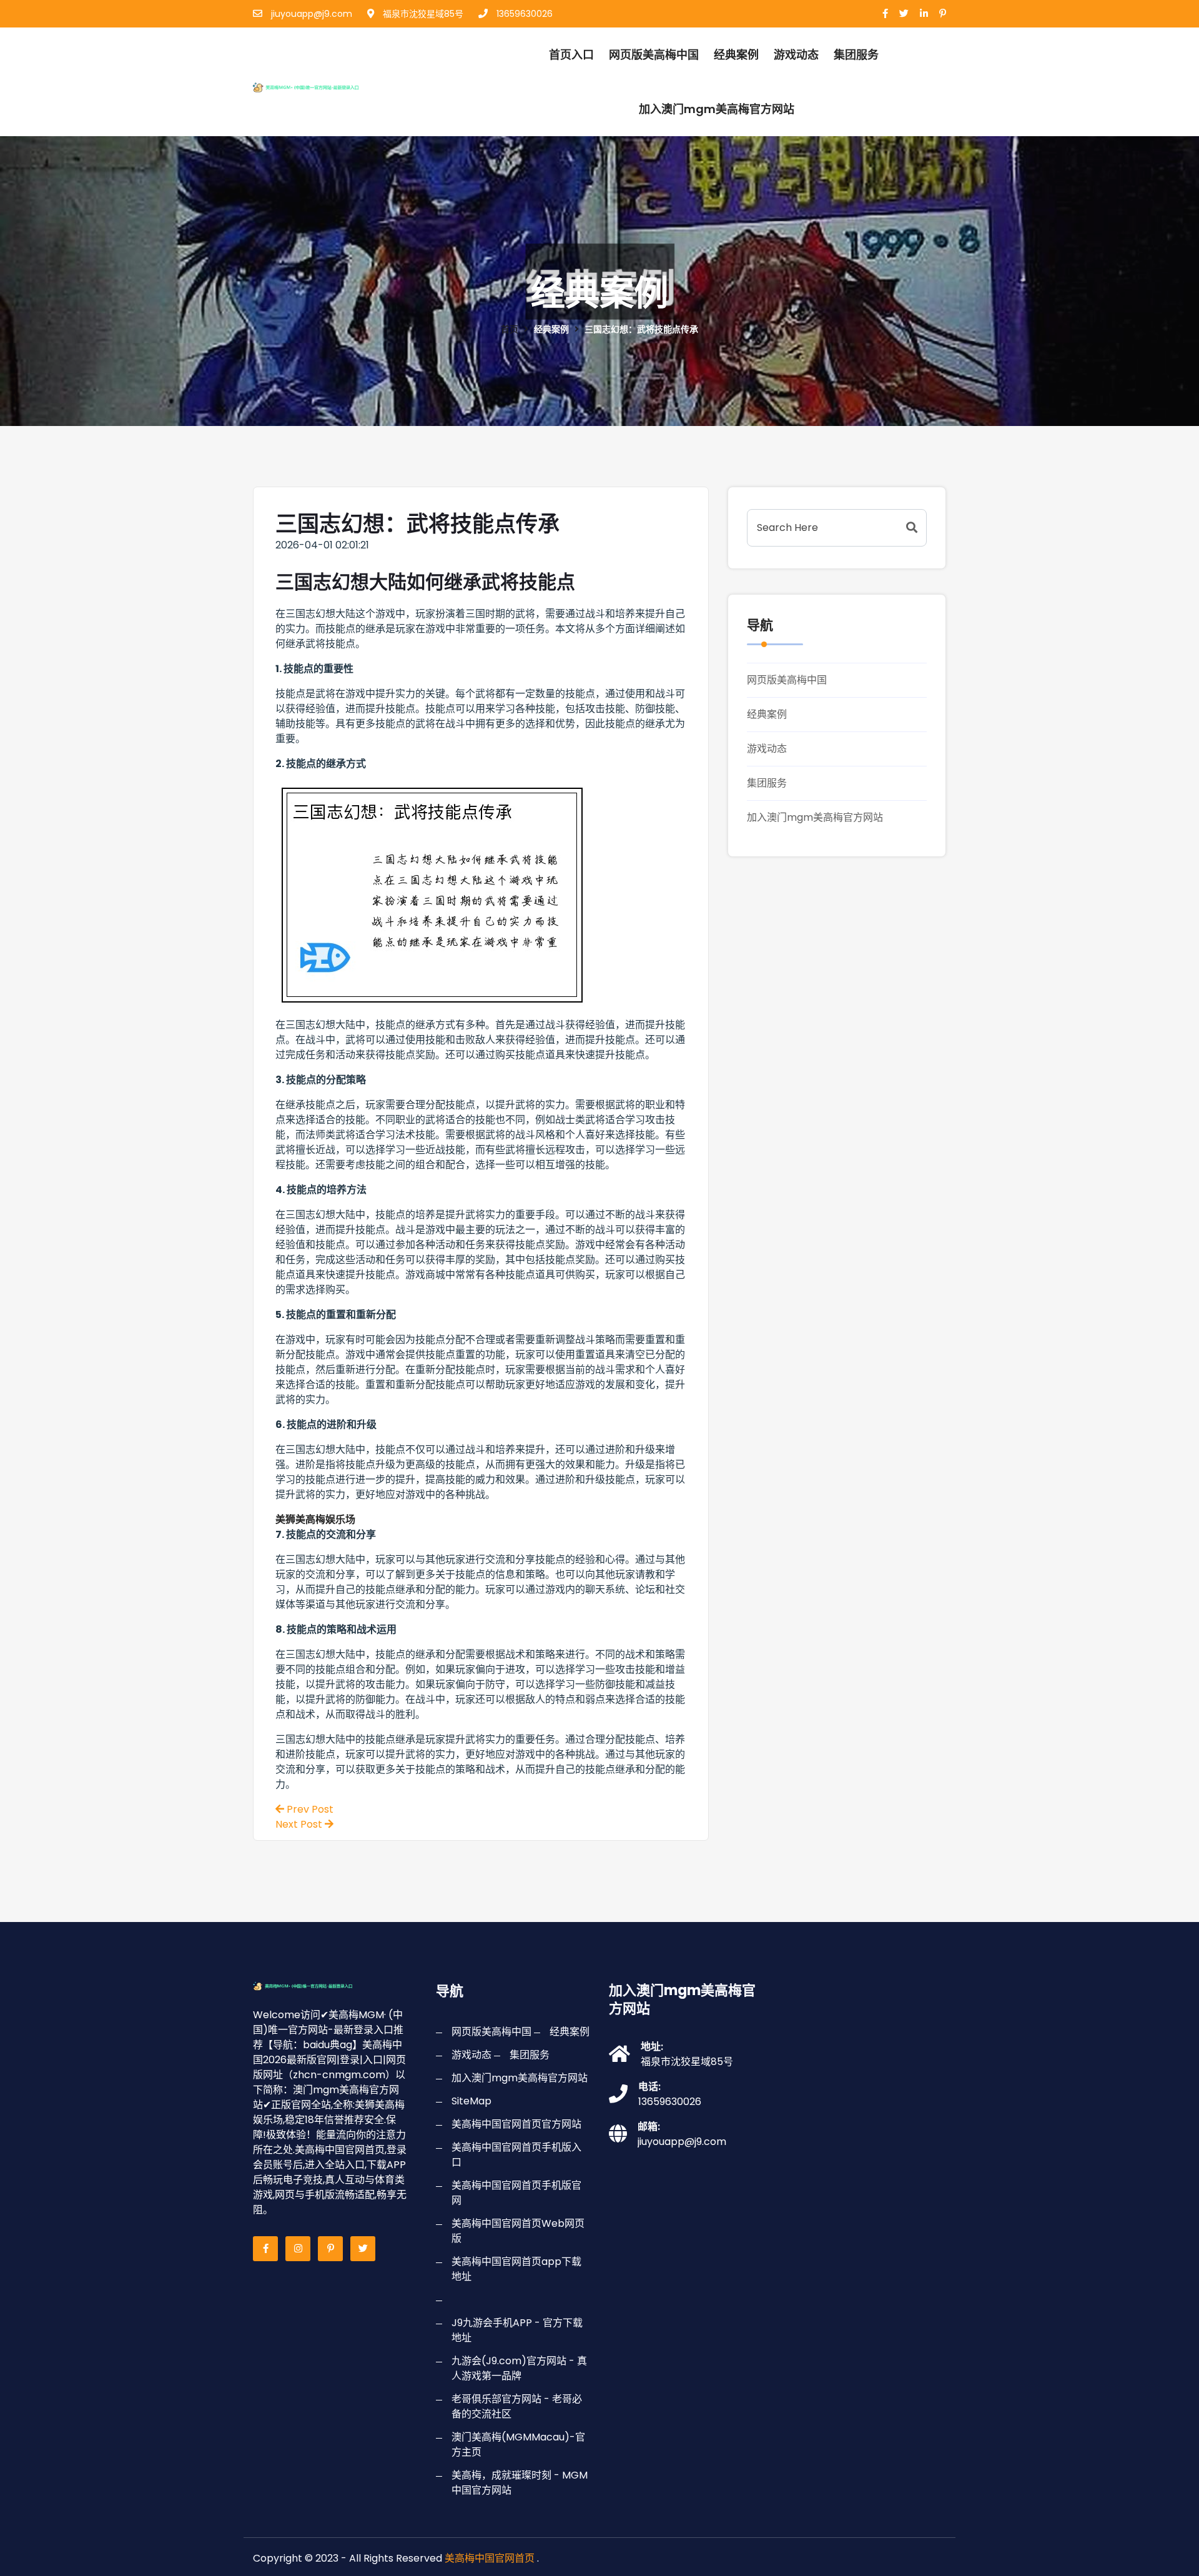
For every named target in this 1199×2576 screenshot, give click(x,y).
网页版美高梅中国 (654, 55)
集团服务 (856, 55)
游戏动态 (796, 55)
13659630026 (523, 14)
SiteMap (471, 2101)
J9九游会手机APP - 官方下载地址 (517, 2330)
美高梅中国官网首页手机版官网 (516, 2193)
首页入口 (571, 55)
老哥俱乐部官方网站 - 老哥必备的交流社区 (517, 2406)
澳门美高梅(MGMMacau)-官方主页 (518, 2445)
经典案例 (736, 55)
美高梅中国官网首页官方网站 (516, 2124)
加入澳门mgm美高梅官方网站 (717, 109)
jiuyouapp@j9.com (310, 14)
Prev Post (309, 1809)
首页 (510, 329)
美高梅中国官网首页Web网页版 (518, 2231)
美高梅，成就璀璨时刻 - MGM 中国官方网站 (520, 2483)
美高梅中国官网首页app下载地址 (516, 2269)
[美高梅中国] (321, 85)
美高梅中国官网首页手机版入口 (516, 2155)
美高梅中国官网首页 (490, 2558)
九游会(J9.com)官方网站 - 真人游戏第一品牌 (519, 2368)
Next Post (300, 1824)
